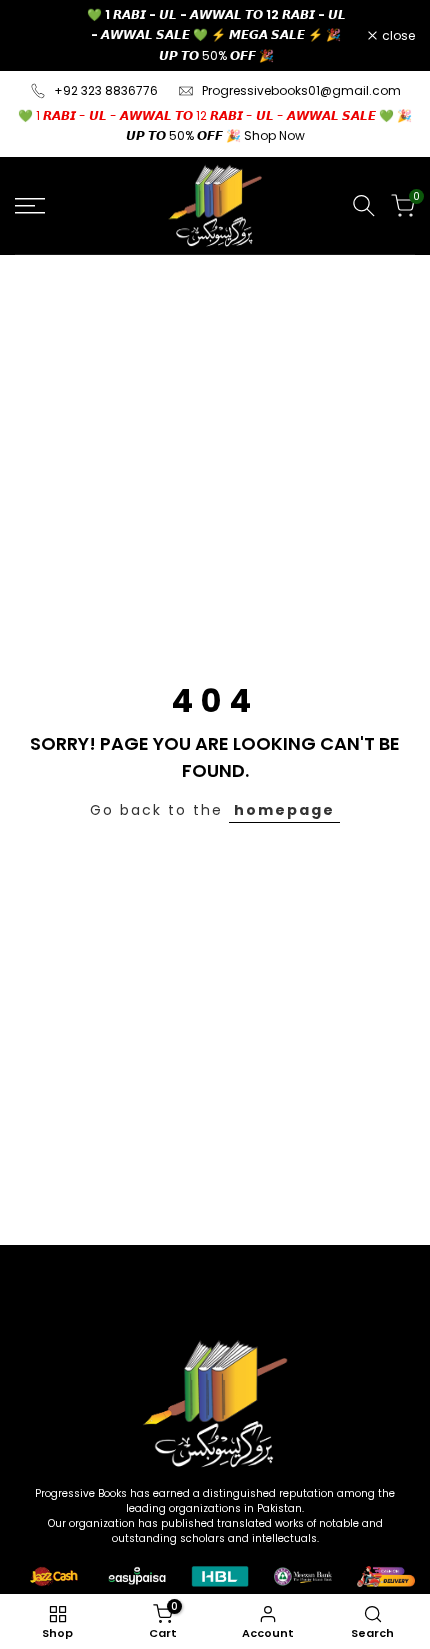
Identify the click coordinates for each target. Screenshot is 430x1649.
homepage (284, 810)
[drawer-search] (364, 205)
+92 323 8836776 (106, 90)
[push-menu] (30, 206)
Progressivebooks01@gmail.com (301, 90)
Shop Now (274, 135)
